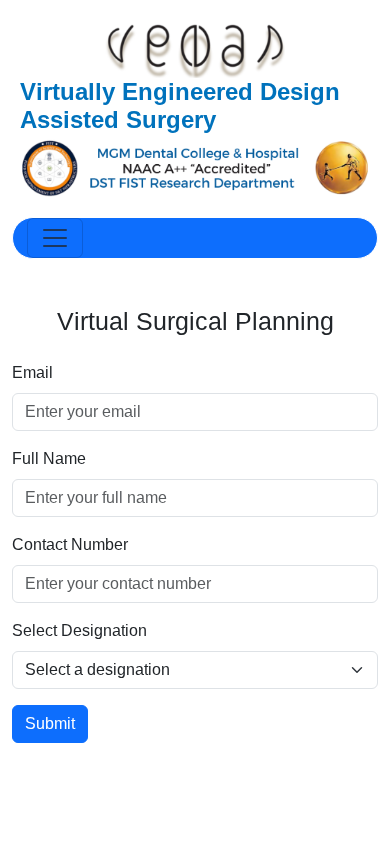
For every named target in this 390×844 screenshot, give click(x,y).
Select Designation (79, 630)
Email (32, 372)
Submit (50, 723)
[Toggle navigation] (55, 238)
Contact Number (70, 544)
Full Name (49, 458)
